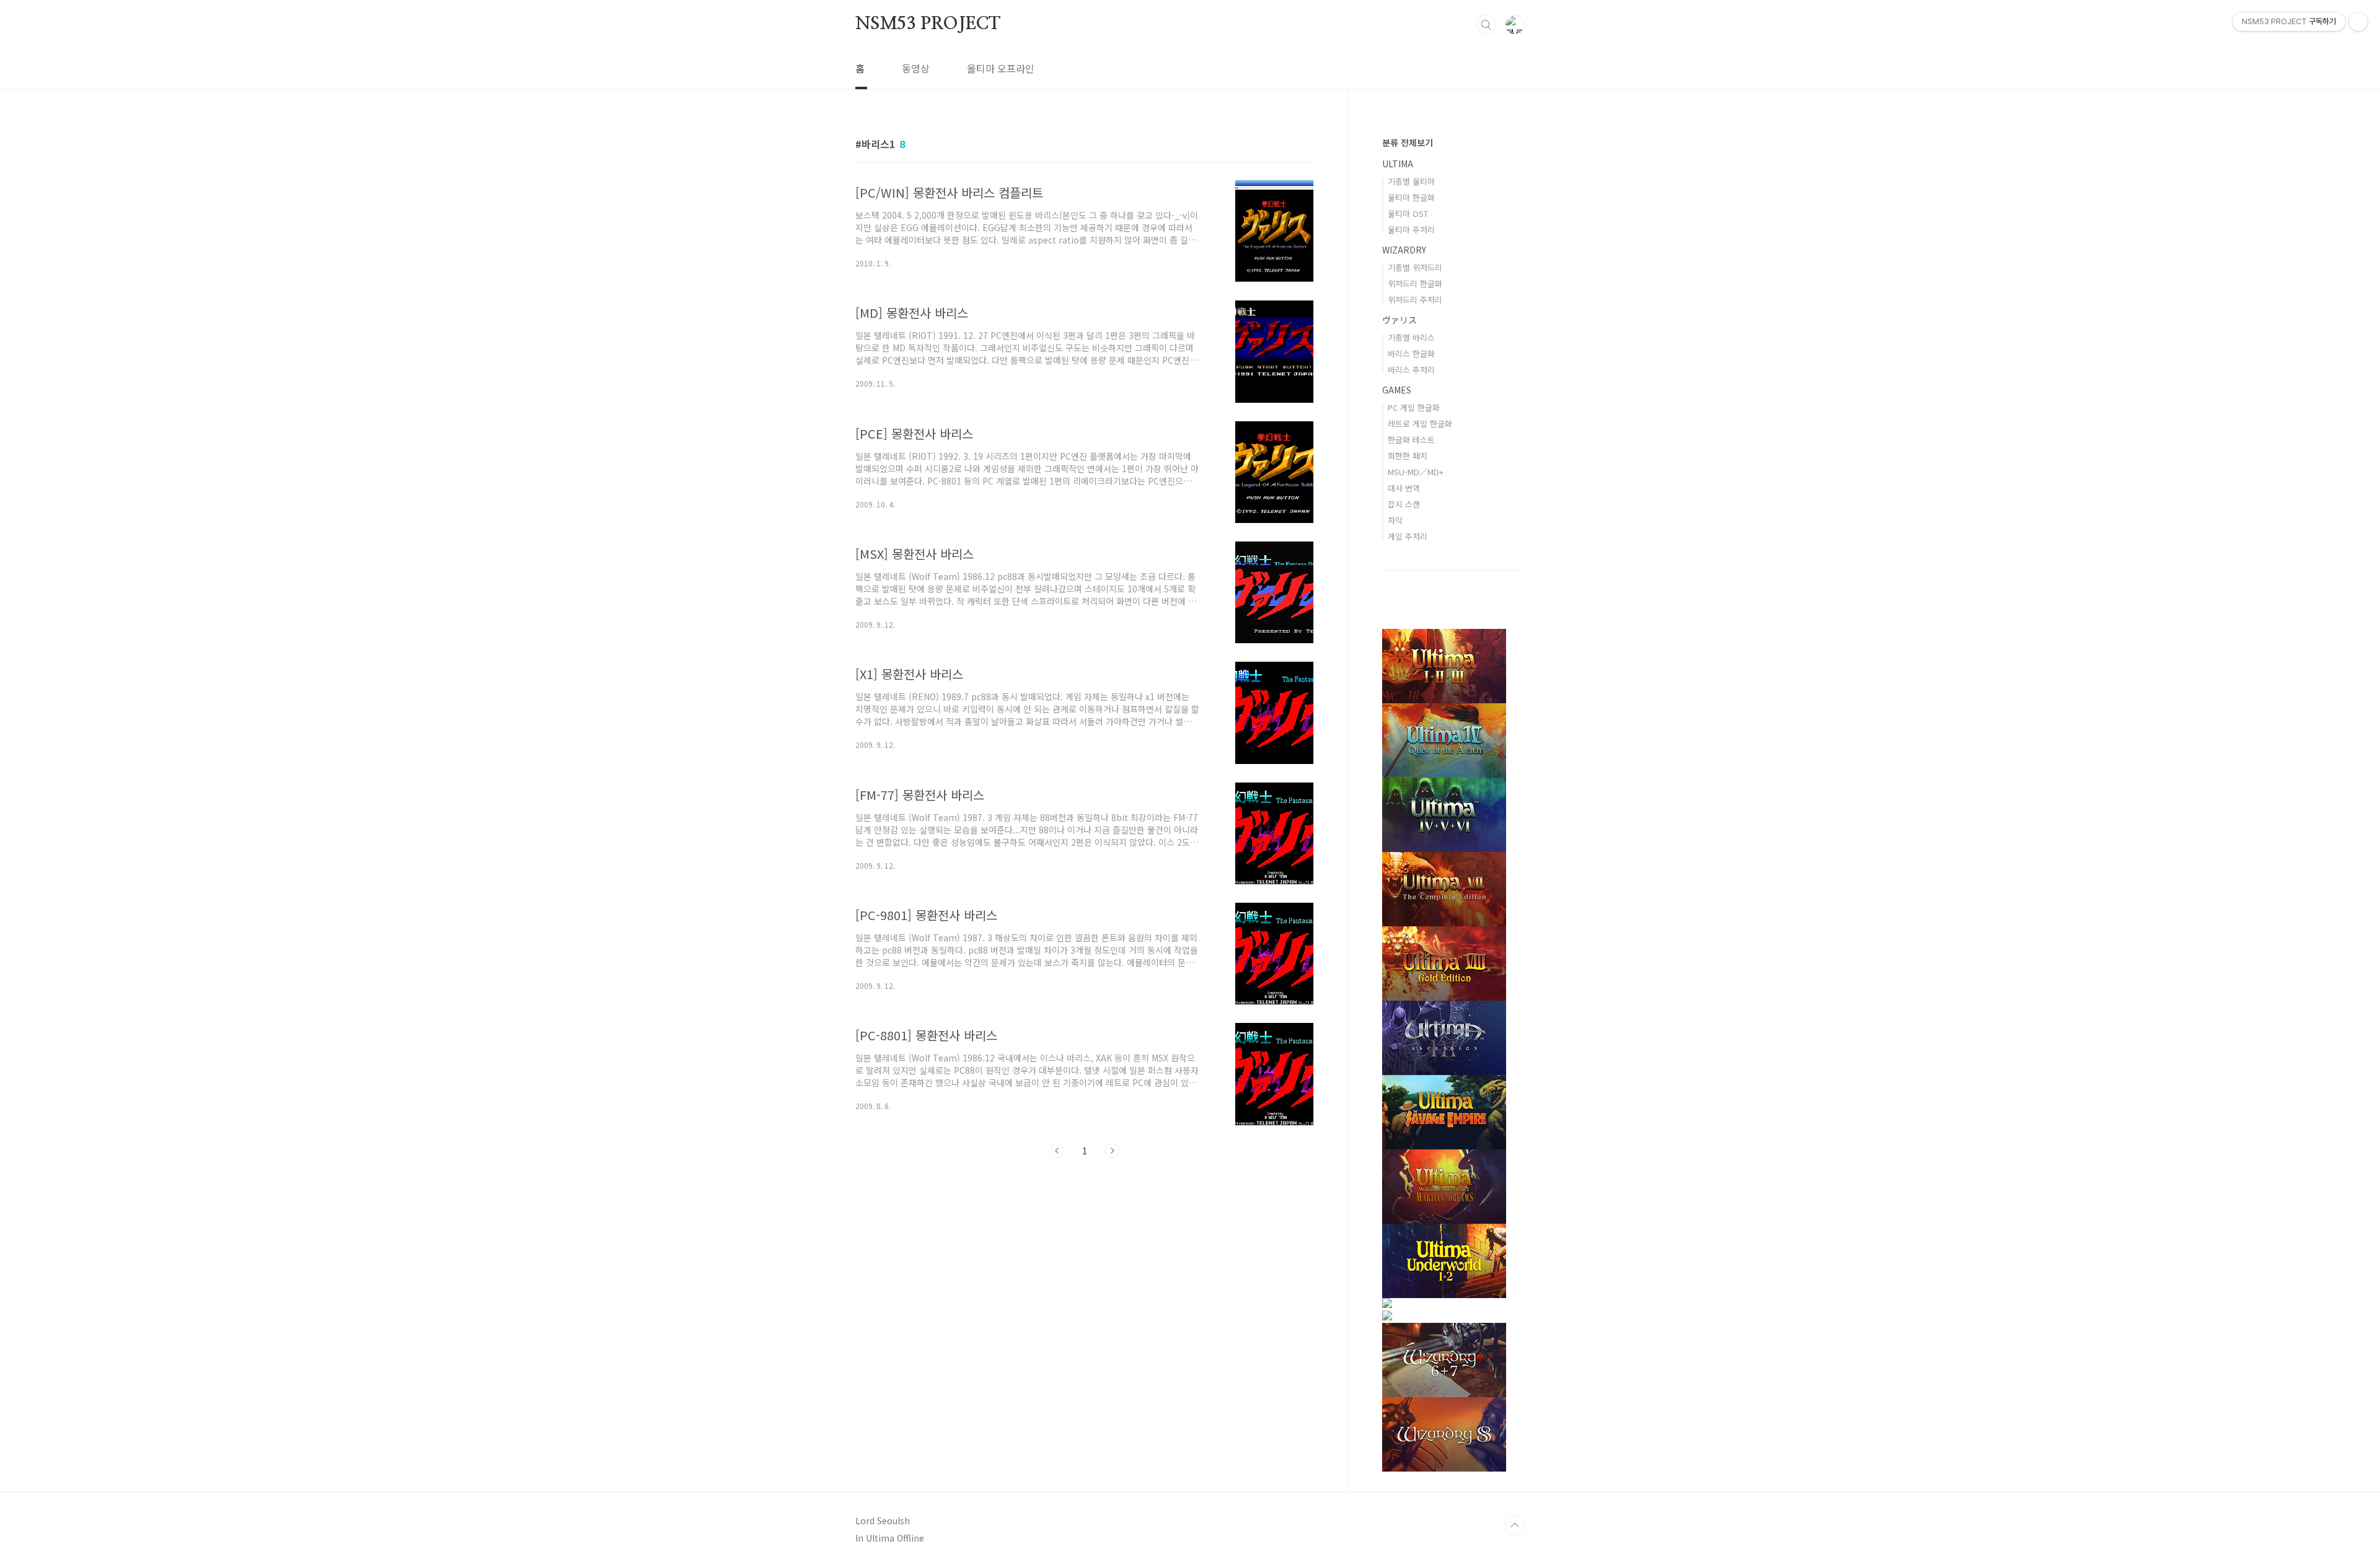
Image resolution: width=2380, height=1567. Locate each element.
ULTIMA (1398, 164)
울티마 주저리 (1411, 230)
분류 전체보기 (1408, 143)
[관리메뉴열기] (2358, 22)
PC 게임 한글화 (1414, 407)
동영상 (916, 68)
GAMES (1397, 390)
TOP (1515, 1525)
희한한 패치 (1408, 456)
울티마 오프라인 (1001, 68)
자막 (1395, 520)
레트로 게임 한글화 (1420, 424)
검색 (1486, 25)
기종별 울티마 (1411, 181)
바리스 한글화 (1411, 353)
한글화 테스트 (1411, 440)
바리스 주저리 (1411, 370)
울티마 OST (1408, 213)
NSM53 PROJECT (928, 24)
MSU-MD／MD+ (1416, 472)
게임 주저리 (1408, 536)
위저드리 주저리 (1415, 300)
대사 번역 (1404, 488)
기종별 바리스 (1411, 337)
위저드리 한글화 (1415, 283)
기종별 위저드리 (1415, 267)
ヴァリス (1399, 320)
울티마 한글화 (1411, 197)
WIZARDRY (1404, 250)
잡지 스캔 (1404, 504)
